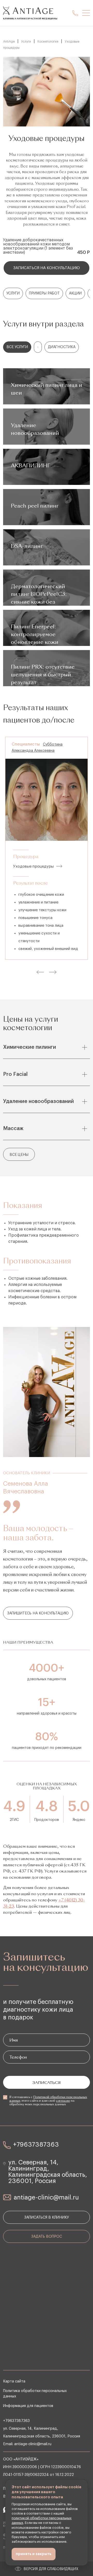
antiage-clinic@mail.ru (46, 2197)
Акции (75, 293)
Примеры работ (44, 293)
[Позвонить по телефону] (75, 13)
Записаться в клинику (47, 2218)
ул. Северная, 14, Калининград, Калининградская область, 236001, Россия (48, 2172)
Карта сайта (14, 2381)
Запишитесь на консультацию (38, 1613)
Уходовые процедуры (33, 866)
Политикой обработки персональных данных (48, 2099)
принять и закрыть (34, 2554)
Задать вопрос (47, 2237)
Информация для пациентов (28, 2406)
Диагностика (62, 347)
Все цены (19, 1155)
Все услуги (17, 347)
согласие (63, 2101)
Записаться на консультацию (47, 268)
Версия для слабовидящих (51, 2569)
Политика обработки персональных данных (35, 2394)
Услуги (13, 293)
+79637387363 (36, 2145)
